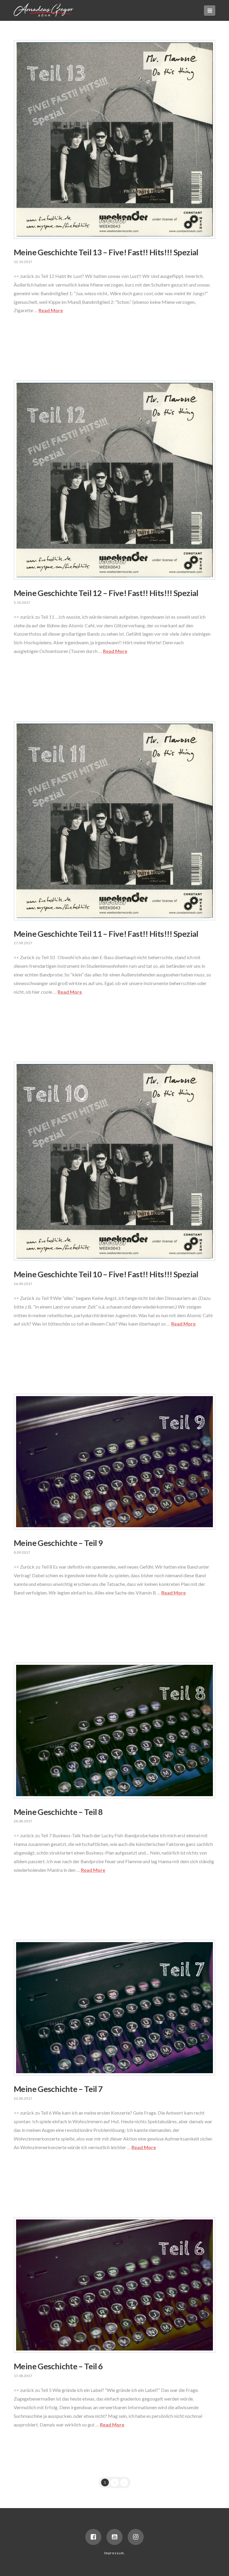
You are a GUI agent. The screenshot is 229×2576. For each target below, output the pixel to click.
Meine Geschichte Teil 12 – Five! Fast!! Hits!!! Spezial (106, 593)
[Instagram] (136, 2537)
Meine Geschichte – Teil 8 (58, 1812)
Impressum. (114, 2553)
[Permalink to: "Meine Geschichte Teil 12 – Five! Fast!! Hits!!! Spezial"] (114, 480)
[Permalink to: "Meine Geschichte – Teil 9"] (114, 1462)
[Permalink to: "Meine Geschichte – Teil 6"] (114, 2285)
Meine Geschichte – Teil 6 (58, 2366)
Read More (51, 310)
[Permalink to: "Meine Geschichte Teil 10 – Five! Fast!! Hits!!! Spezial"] (114, 1161)
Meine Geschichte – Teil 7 (58, 2089)
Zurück (33, 337)
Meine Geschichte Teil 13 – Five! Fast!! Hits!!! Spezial (106, 252)
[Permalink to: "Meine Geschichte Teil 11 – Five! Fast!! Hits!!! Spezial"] (114, 821)
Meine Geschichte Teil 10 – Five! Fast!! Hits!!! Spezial (106, 1274)
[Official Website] (44, 10)
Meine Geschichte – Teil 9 (58, 1543)
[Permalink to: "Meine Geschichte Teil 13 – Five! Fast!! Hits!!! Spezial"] (114, 140)
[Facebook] (93, 2537)
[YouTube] (114, 2537)
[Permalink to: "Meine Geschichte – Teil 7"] (114, 2008)
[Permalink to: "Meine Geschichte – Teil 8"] (114, 1730)
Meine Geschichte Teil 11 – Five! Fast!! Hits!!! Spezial (106, 934)
